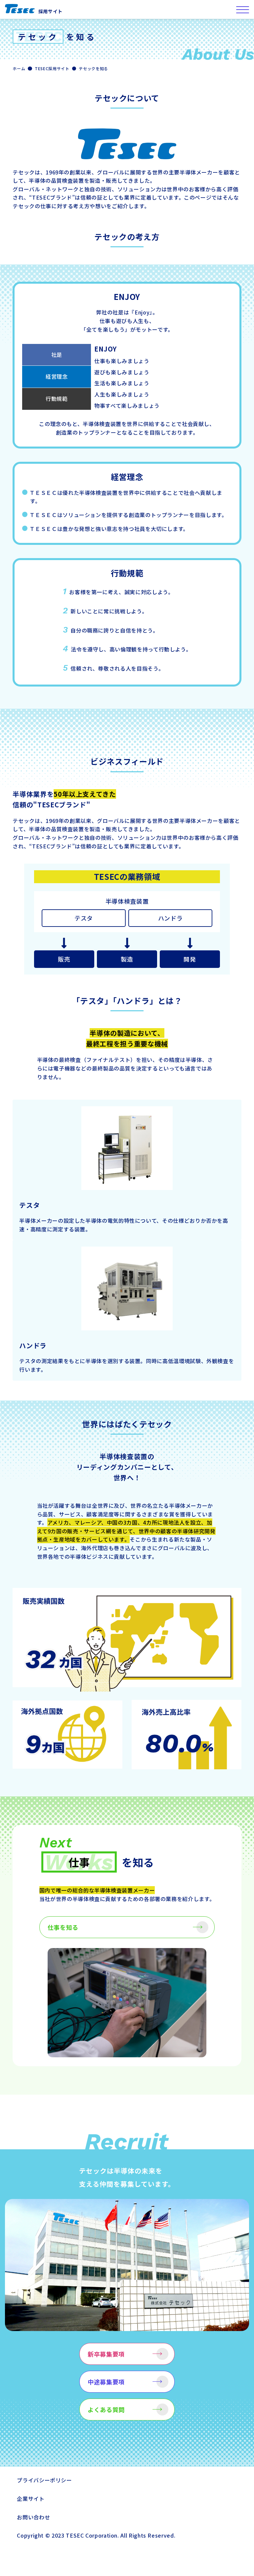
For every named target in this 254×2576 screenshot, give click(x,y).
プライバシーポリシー (44, 2480)
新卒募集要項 (106, 2354)
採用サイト (50, 11)
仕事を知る (63, 1927)
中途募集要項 (106, 2382)
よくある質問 (106, 2409)
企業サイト (31, 2499)
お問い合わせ (33, 2517)
